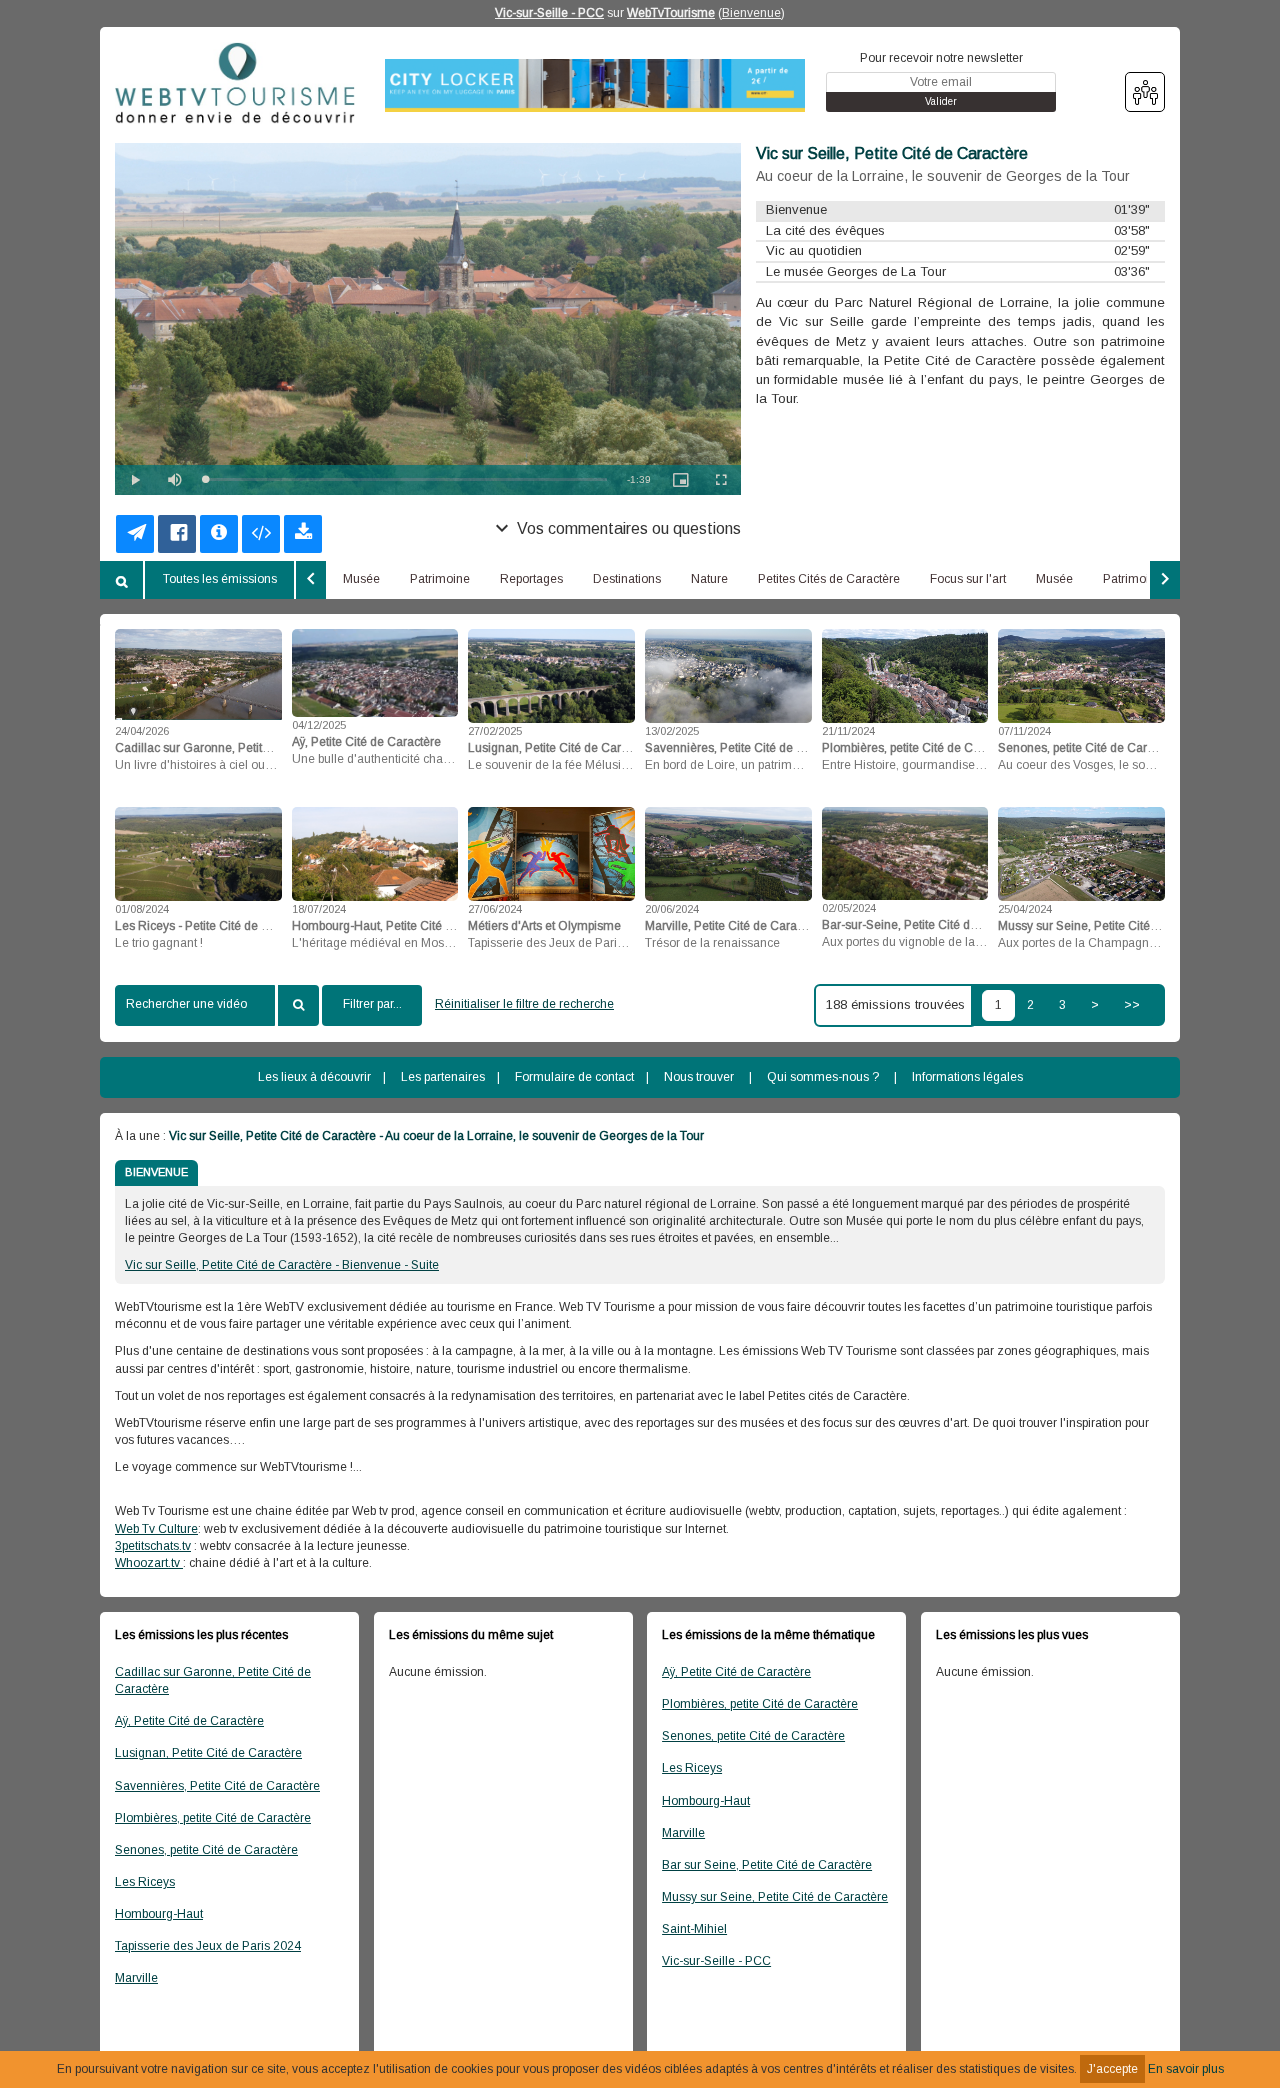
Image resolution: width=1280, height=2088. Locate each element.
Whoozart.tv (149, 1563)
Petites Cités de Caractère (829, 579)
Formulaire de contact (574, 1077)
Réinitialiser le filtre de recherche (524, 1004)
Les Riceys (145, 1882)
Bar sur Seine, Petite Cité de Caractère (767, 1865)
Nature (709, 579)
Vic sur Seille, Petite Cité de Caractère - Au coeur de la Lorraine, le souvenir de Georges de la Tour (436, 1136)
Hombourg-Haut (159, 1914)
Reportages (531, 579)
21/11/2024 (848, 731)
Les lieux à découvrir (314, 1077)
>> (1132, 1005)
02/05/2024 (849, 908)
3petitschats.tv (153, 1546)
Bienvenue (751, 13)
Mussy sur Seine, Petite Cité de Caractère (775, 1897)
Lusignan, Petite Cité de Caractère (208, 1753)
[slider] (406, 479)
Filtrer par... (372, 1004)
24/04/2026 (142, 731)
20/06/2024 (672, 909)
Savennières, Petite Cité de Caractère (217, 1786)
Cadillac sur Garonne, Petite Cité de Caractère (213, 1680)
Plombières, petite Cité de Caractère (213, 1818)
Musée (361, 579)
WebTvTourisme (671, 13)
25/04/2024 (1025, 909)
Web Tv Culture (156, 1529)
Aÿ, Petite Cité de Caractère (189, 1721)
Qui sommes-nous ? (823, 1077)
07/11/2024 (1024, 731)
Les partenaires (443, 1077)
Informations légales (967, 1077)
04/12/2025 (319, 725)
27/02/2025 (495, 731)
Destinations (627, 579)
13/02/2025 (672, 731)
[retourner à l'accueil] (235, 84)
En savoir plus (1186, 2069)
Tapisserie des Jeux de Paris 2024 (208, 1946)
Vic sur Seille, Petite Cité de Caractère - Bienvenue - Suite (282, 1265)
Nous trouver (699, 1077)
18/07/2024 (319, 909)
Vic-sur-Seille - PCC (549, 13)
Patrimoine (440, 579)
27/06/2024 (495, 909)
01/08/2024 (142, 909)
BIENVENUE (156, 1172)
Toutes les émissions (220, 579)
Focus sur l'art (968, 579)
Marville (136, 1978)
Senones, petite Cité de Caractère (206, 1850)
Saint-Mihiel (694, 1929)
